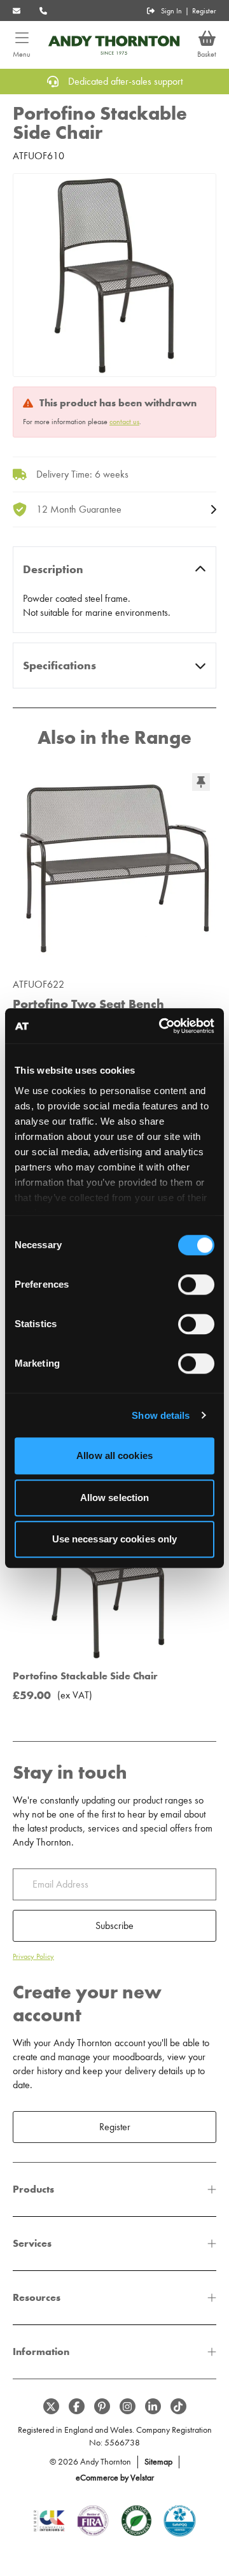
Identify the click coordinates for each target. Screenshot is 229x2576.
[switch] (196, 1284)
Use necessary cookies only (115, 1539)
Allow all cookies (114, 1455)
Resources (37, 2297)
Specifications (59, 665)
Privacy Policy (33, 1956)
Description (53, 569)
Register (204, 11)
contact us (124, 422)
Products (33, 2189)
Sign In (171, 11)
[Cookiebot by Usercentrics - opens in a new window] (162, 1026)
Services (32, 2243)
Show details (161, 1415)
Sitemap (158, 2462)
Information (41, 2352)
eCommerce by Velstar (115, 2478)
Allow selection (115, 1498)
